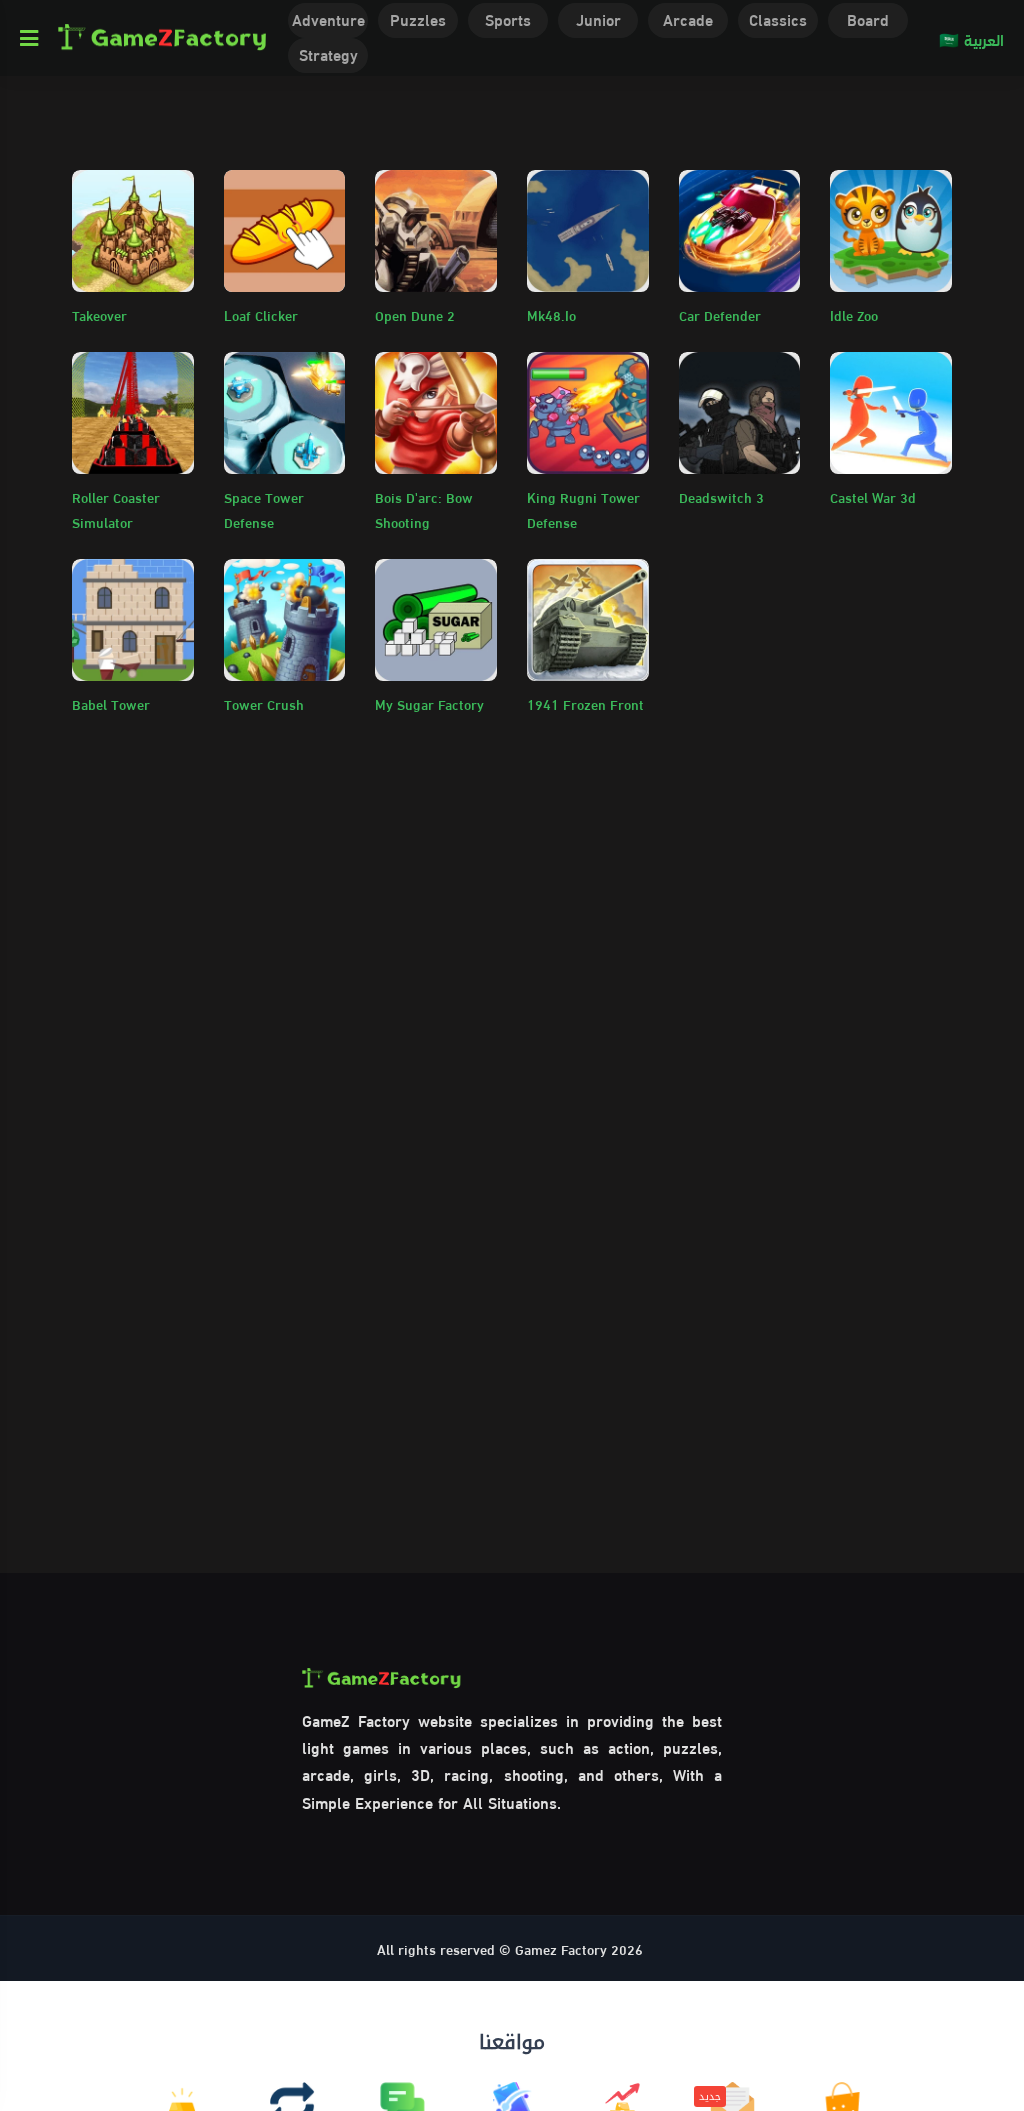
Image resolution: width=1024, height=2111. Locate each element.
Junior (598, 18)
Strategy (328, 53)
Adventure (328, 18)
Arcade (688, 18)
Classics (778, 18)
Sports (508, 18)
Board (868, 18)
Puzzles (418, 18)
